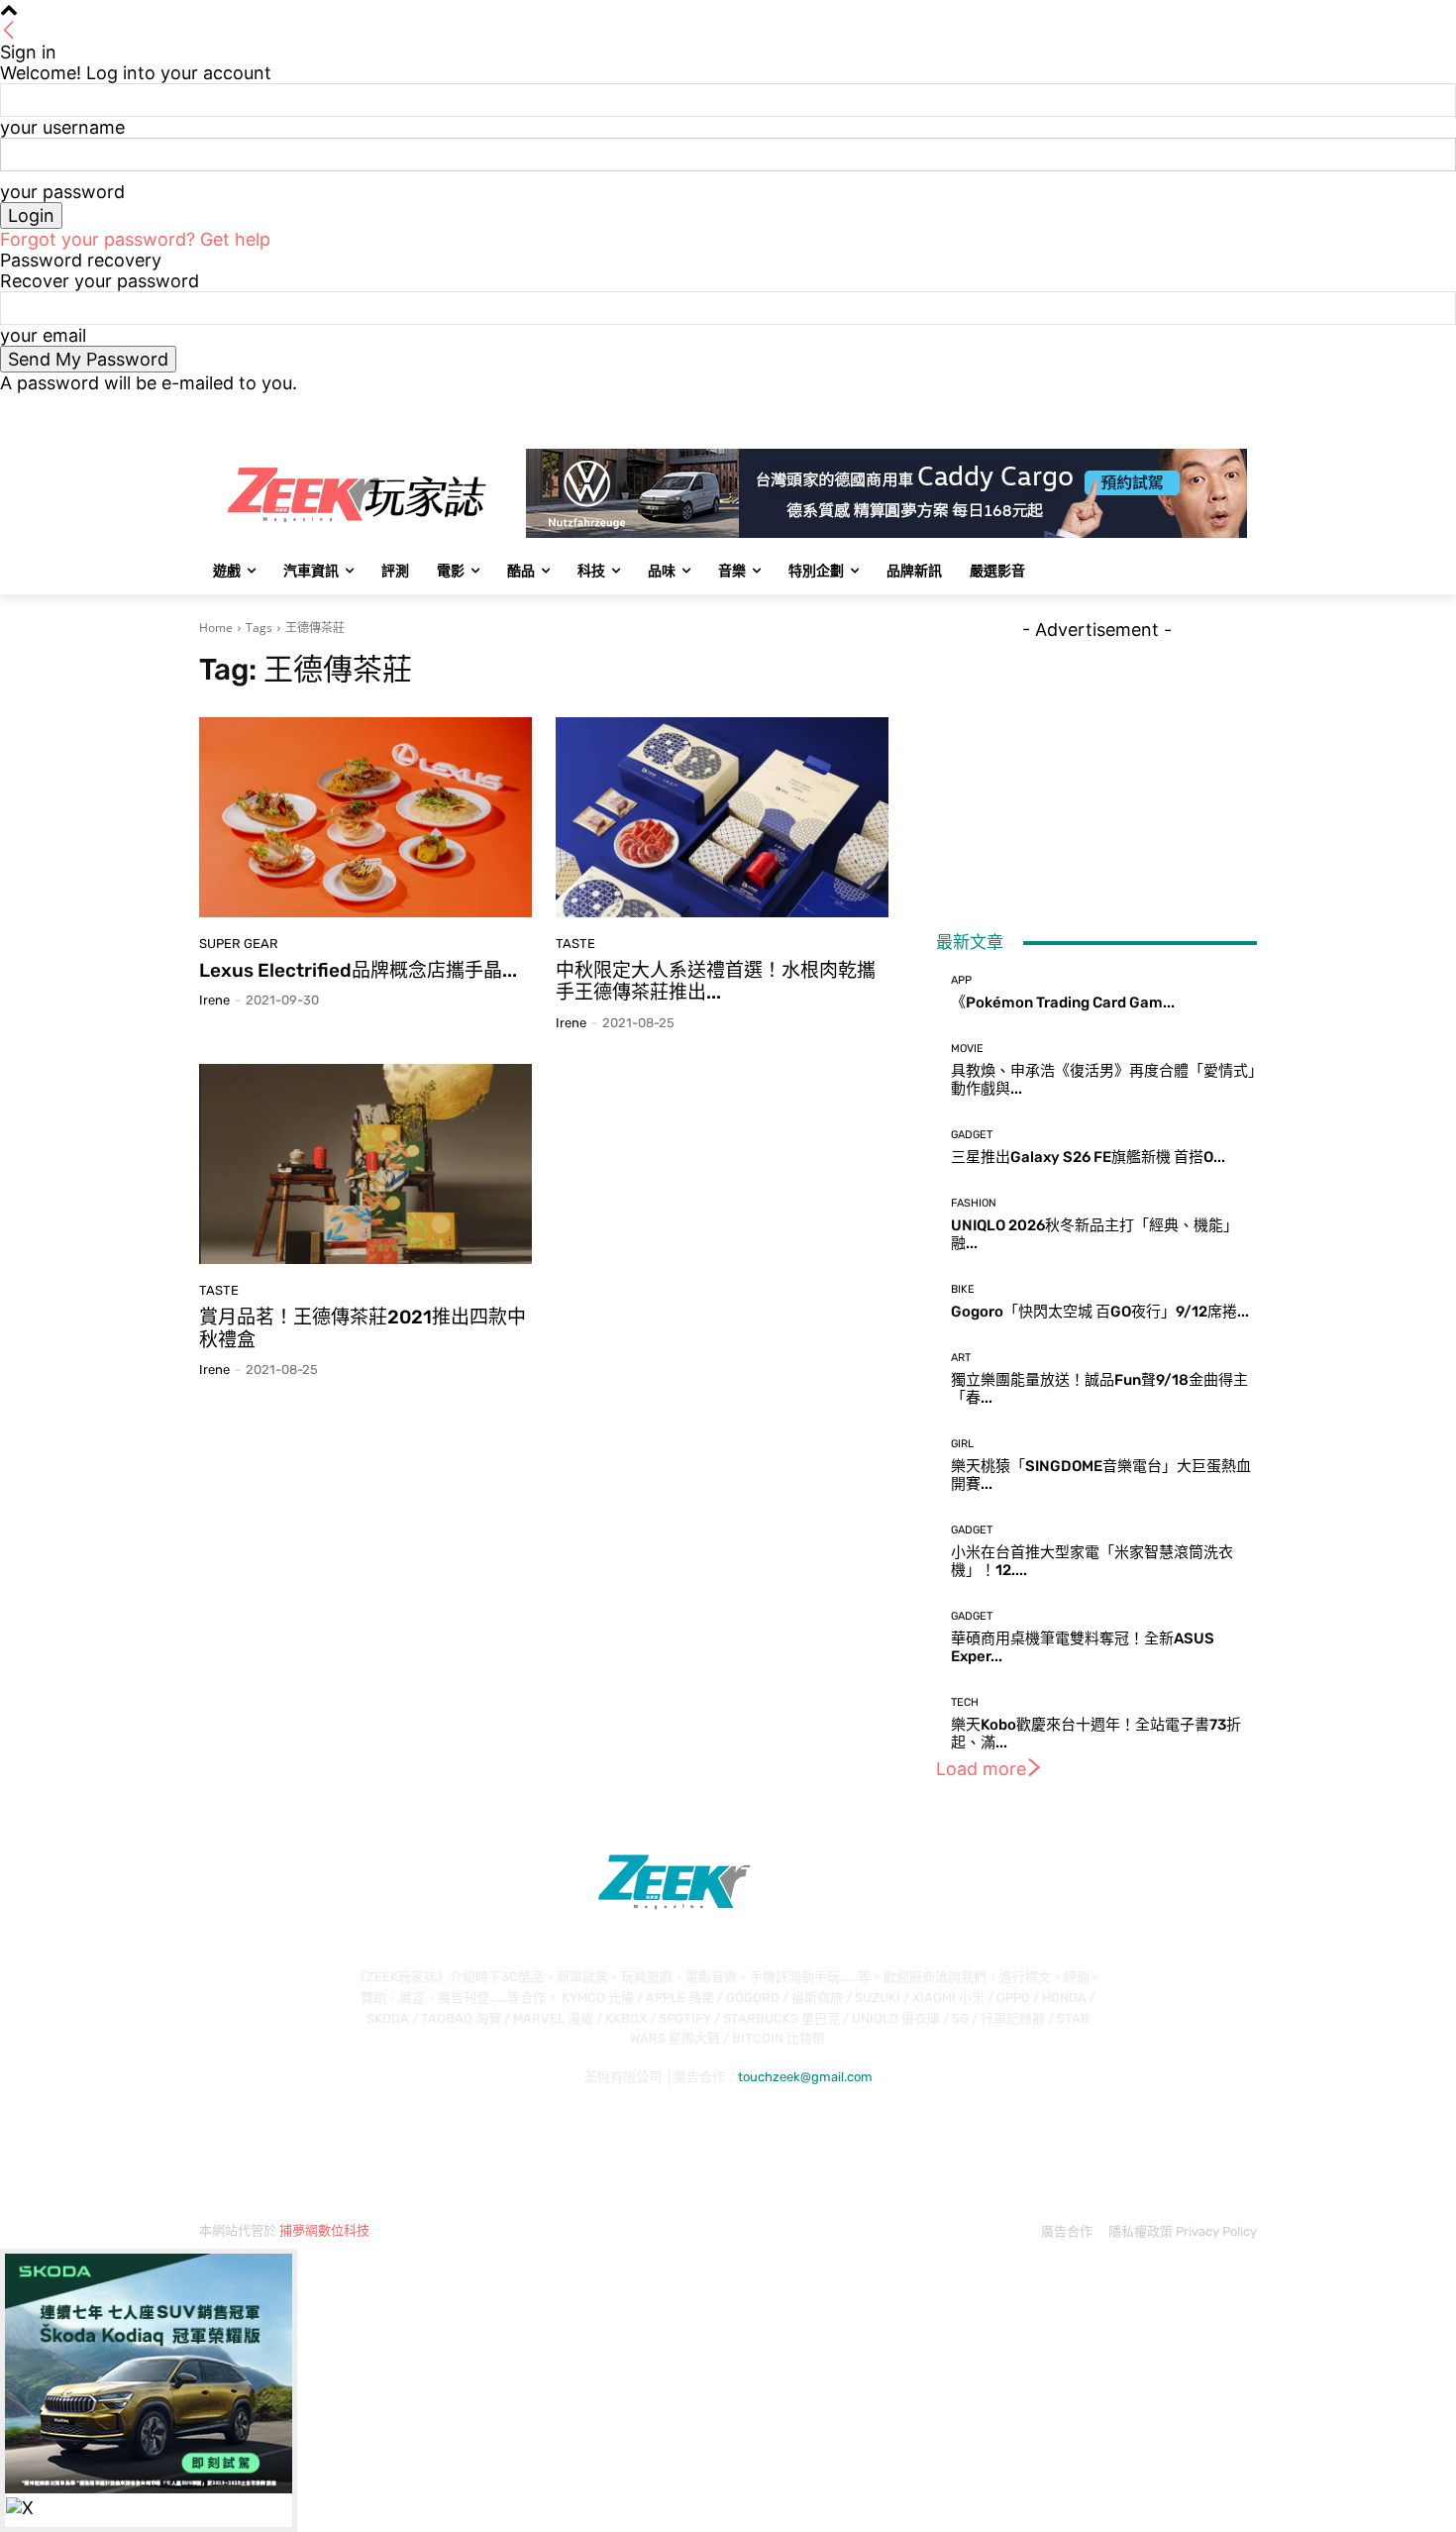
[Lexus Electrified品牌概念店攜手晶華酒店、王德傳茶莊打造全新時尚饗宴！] (365, 817)
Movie (967, 1049)
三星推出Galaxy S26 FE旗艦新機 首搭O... (1088, 1157)
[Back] (9, 31)
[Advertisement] (1096, 764)
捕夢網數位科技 (324, 2230)
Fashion (974, 1203)
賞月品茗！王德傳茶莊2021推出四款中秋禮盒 (363, 1328)
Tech (965, 1702)
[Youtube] (1246, 408)
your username (62, 127)
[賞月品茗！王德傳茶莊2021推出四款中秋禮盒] (365, 1164)
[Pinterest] (377, 2126)
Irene (214, 1000)
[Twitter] (1191, 408)
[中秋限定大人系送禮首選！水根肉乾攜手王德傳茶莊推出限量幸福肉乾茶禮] (722, 817)
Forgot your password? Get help (135, 239)
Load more (981, 1769)
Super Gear (239, 944)
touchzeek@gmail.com (805, 2077)
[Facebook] (1136, 408)
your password (62, 192)
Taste (575, 944)
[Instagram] (1163, 408)
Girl (962, 1444)
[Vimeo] (1218, 408)
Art (961, 1358)
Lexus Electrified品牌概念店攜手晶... (358, 970)
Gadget (972, 1135)
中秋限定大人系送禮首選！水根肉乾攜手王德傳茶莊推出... (716, 982)
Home (216, 628)
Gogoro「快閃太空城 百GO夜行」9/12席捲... (1100, 1312)
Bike (963, 1289)
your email (43, 335)
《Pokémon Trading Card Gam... (1063, 1002)
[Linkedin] (323, 2126)
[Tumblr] (429, 2126)
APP (961, 980)
